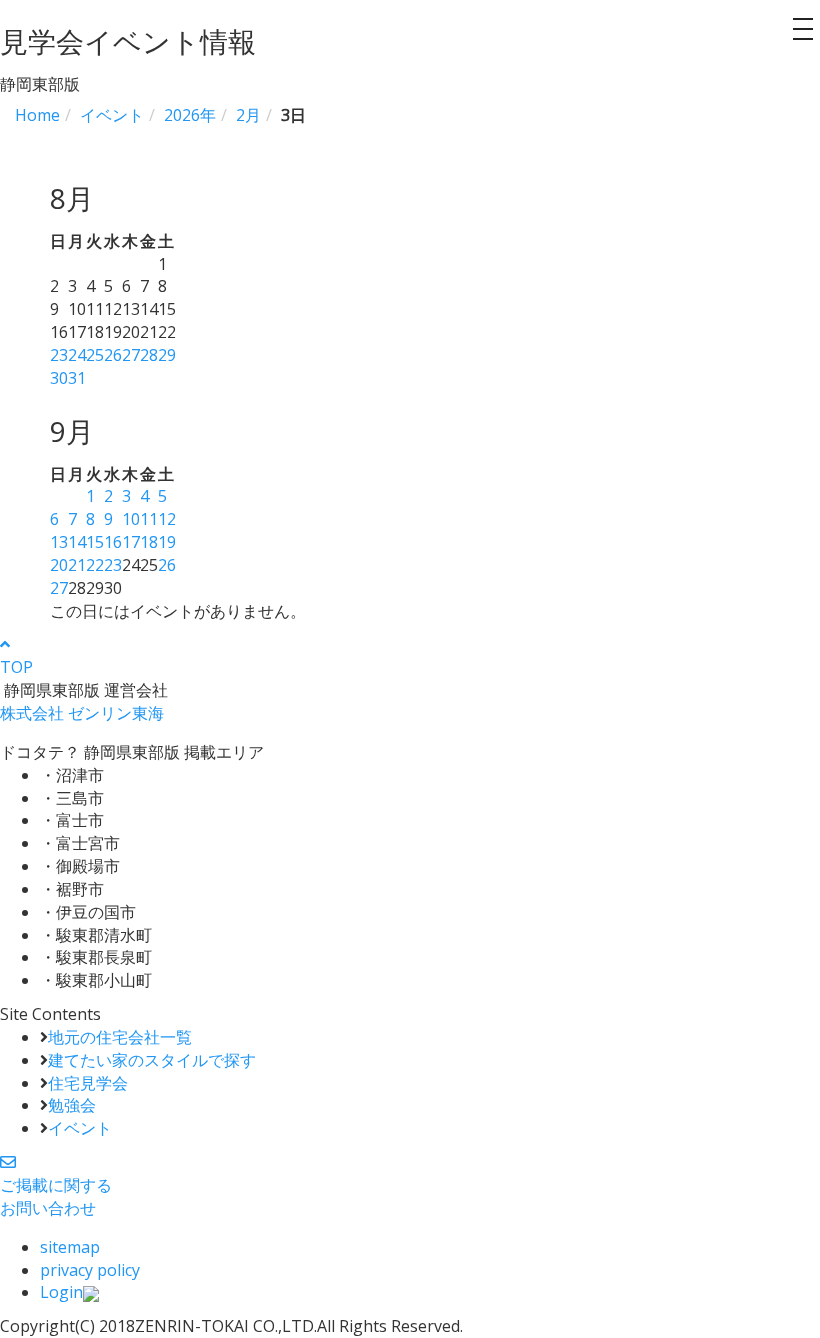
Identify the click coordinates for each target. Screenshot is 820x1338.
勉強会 (72, 1105)
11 (149, 519)
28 (149, 355)
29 (167, 355)
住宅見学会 (88, 1083)
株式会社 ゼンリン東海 (82, 713)
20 (59, 565)
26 (113, 355)
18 (149, 542)
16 (113, 542)
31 (77, 378)
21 (77, 565)
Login (61, 1292)
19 (167, 542)
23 (59, 355)
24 (77, 355)
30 (59, 378)
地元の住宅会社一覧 (120, 1037)
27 (131, 355)
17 (131, 542)
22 (95, 565)
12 (167, 519)
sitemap (70, 1247)
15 (95, 542)
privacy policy (90, 1270)
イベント (80, 1128)
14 (77, 542)
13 (59, 542)
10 (131, 519)
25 (95, 355)
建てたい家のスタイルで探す (152, 1060)
